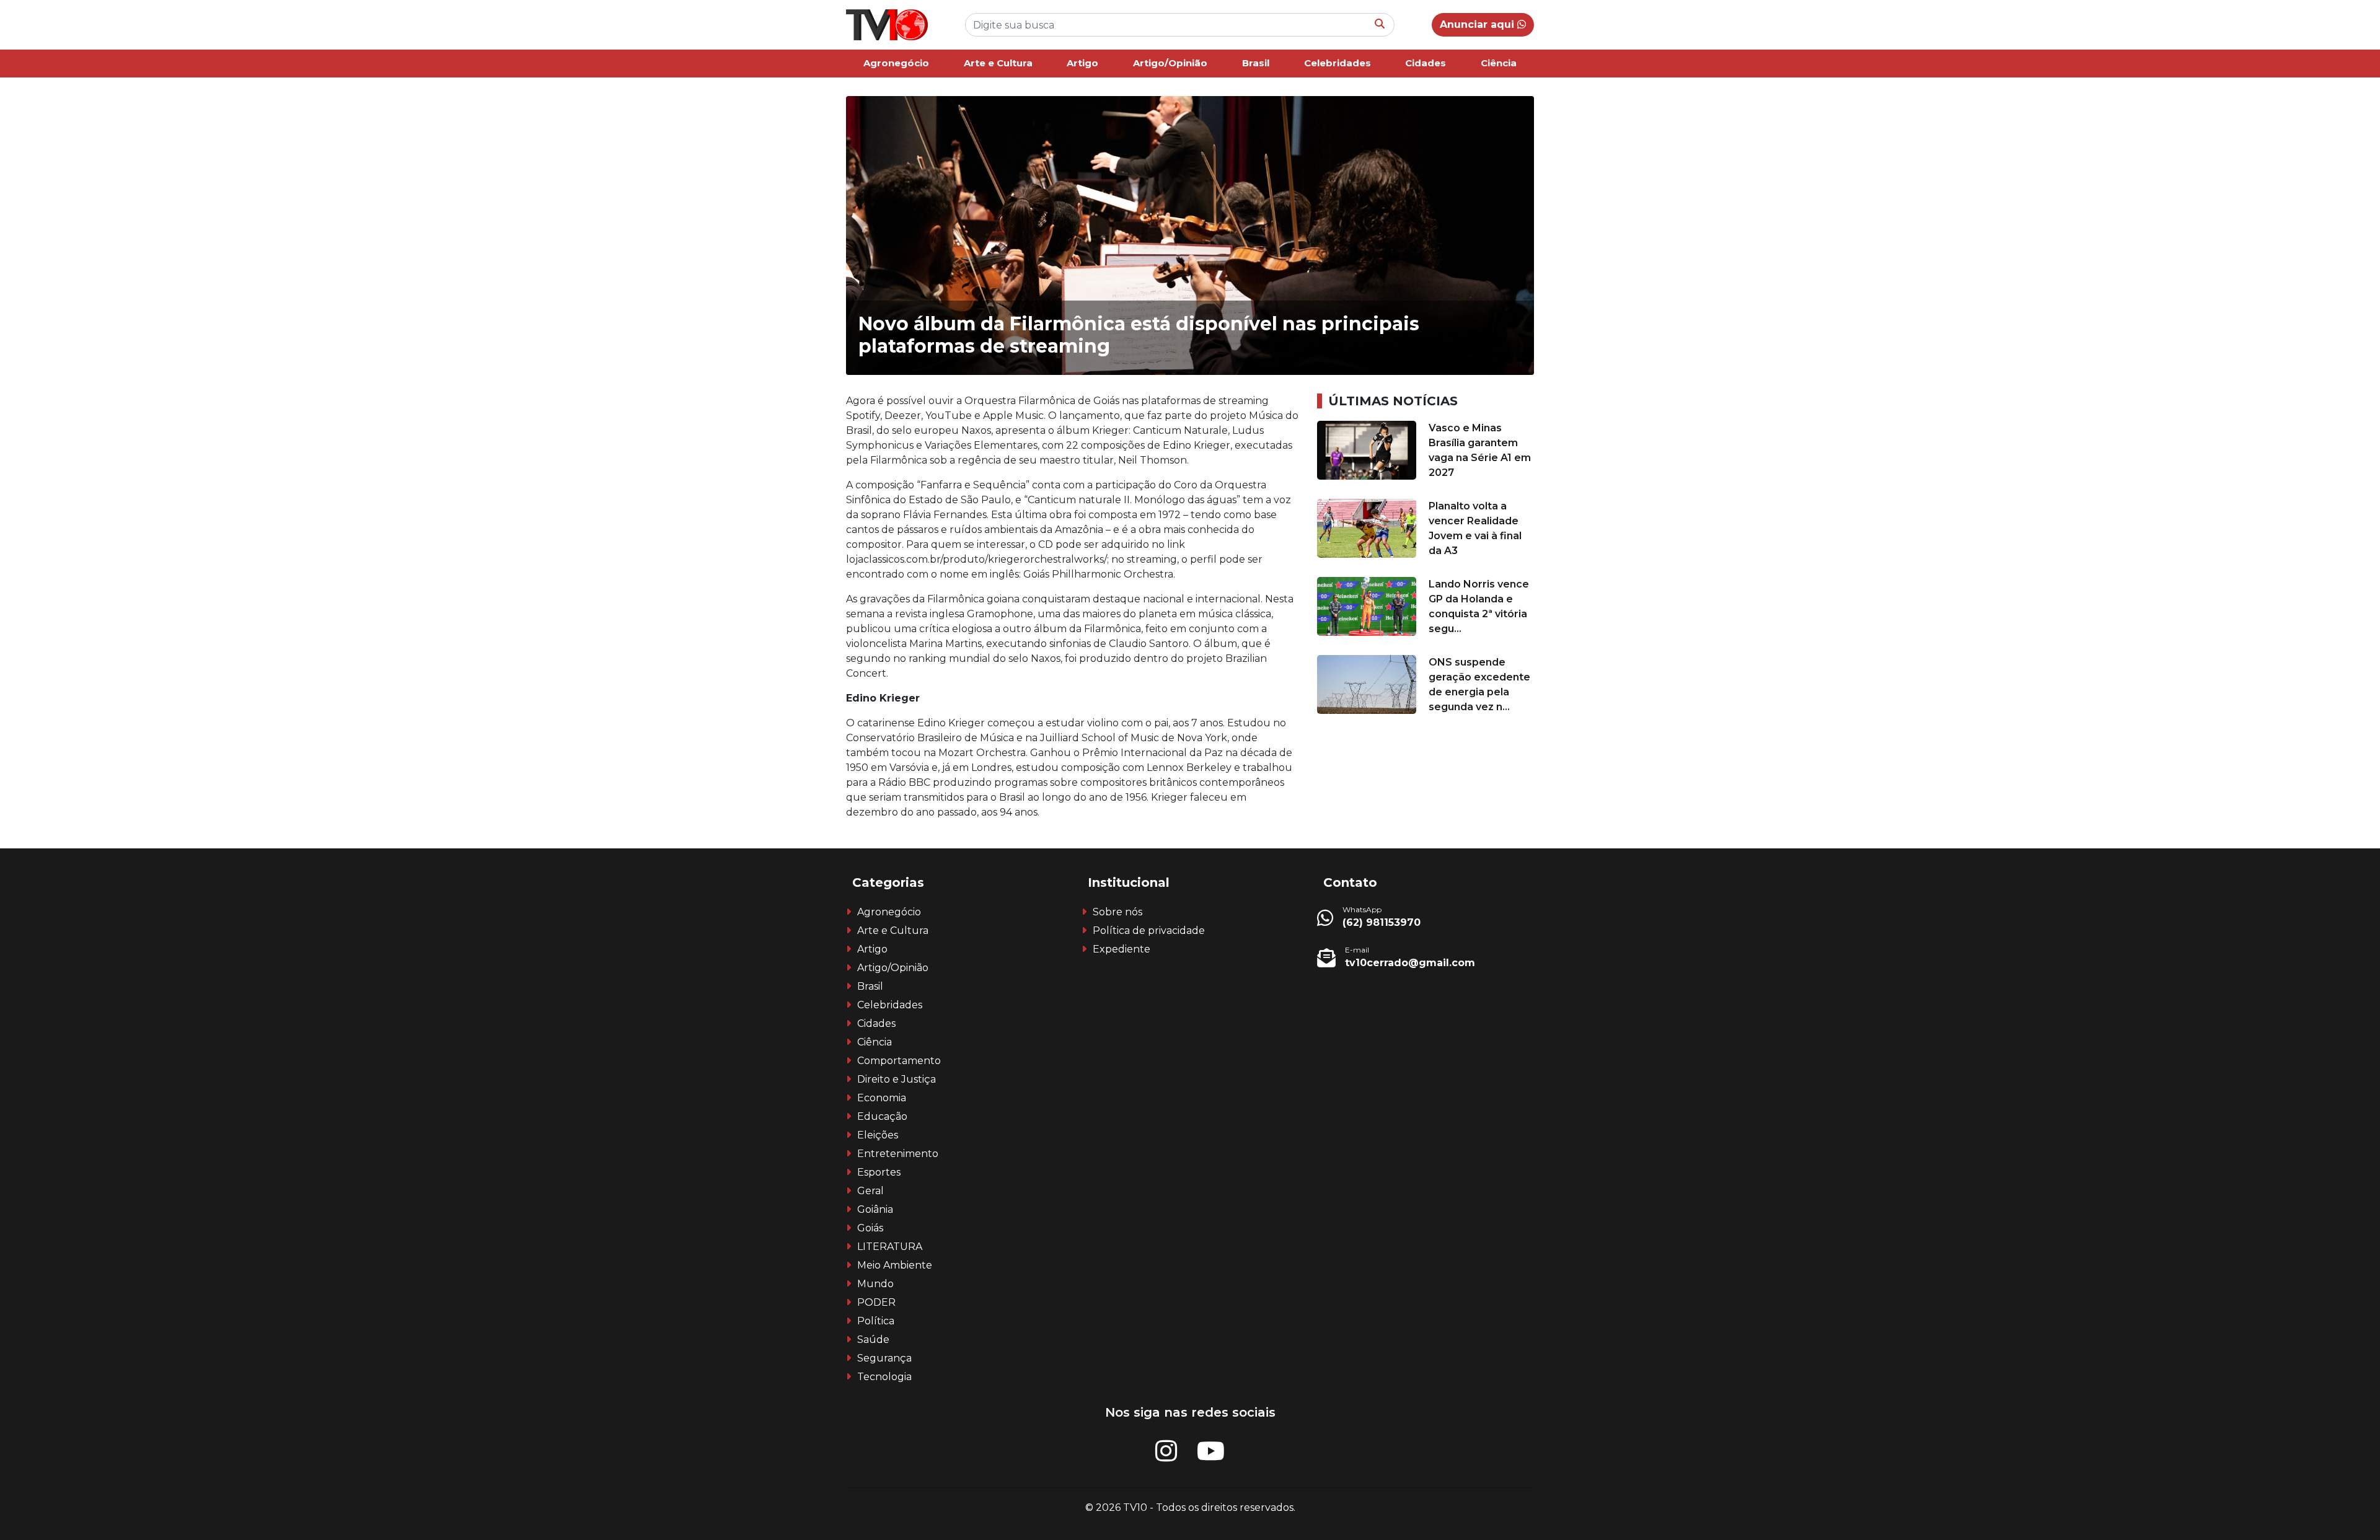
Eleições (878, 1135)
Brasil (1256, 63)
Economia (882, 1098)
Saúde (873, 1340)
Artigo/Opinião (1170, 63)
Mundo (875, 1284)
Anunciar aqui (1479, 24)
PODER (876, 1302)
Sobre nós (1117, 912)
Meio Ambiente (895, 1265)
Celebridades (1338, 63)
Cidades (1426, 63)
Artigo (1082, 63)
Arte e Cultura (998, 63)
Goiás (870, 1228)
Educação (882, 1116)
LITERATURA (890, 1247)
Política (876, 1321)
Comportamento (899, 1061)
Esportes (879, 1172)
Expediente (1122, 949)
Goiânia (875, 1209)
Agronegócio (896, 63)
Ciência (1499, 63)
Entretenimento (898, 1154)
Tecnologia (884, 1377)
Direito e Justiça (897, 1079)
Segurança (884, 1358)
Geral (870, 1191)
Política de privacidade (1149, 931)
